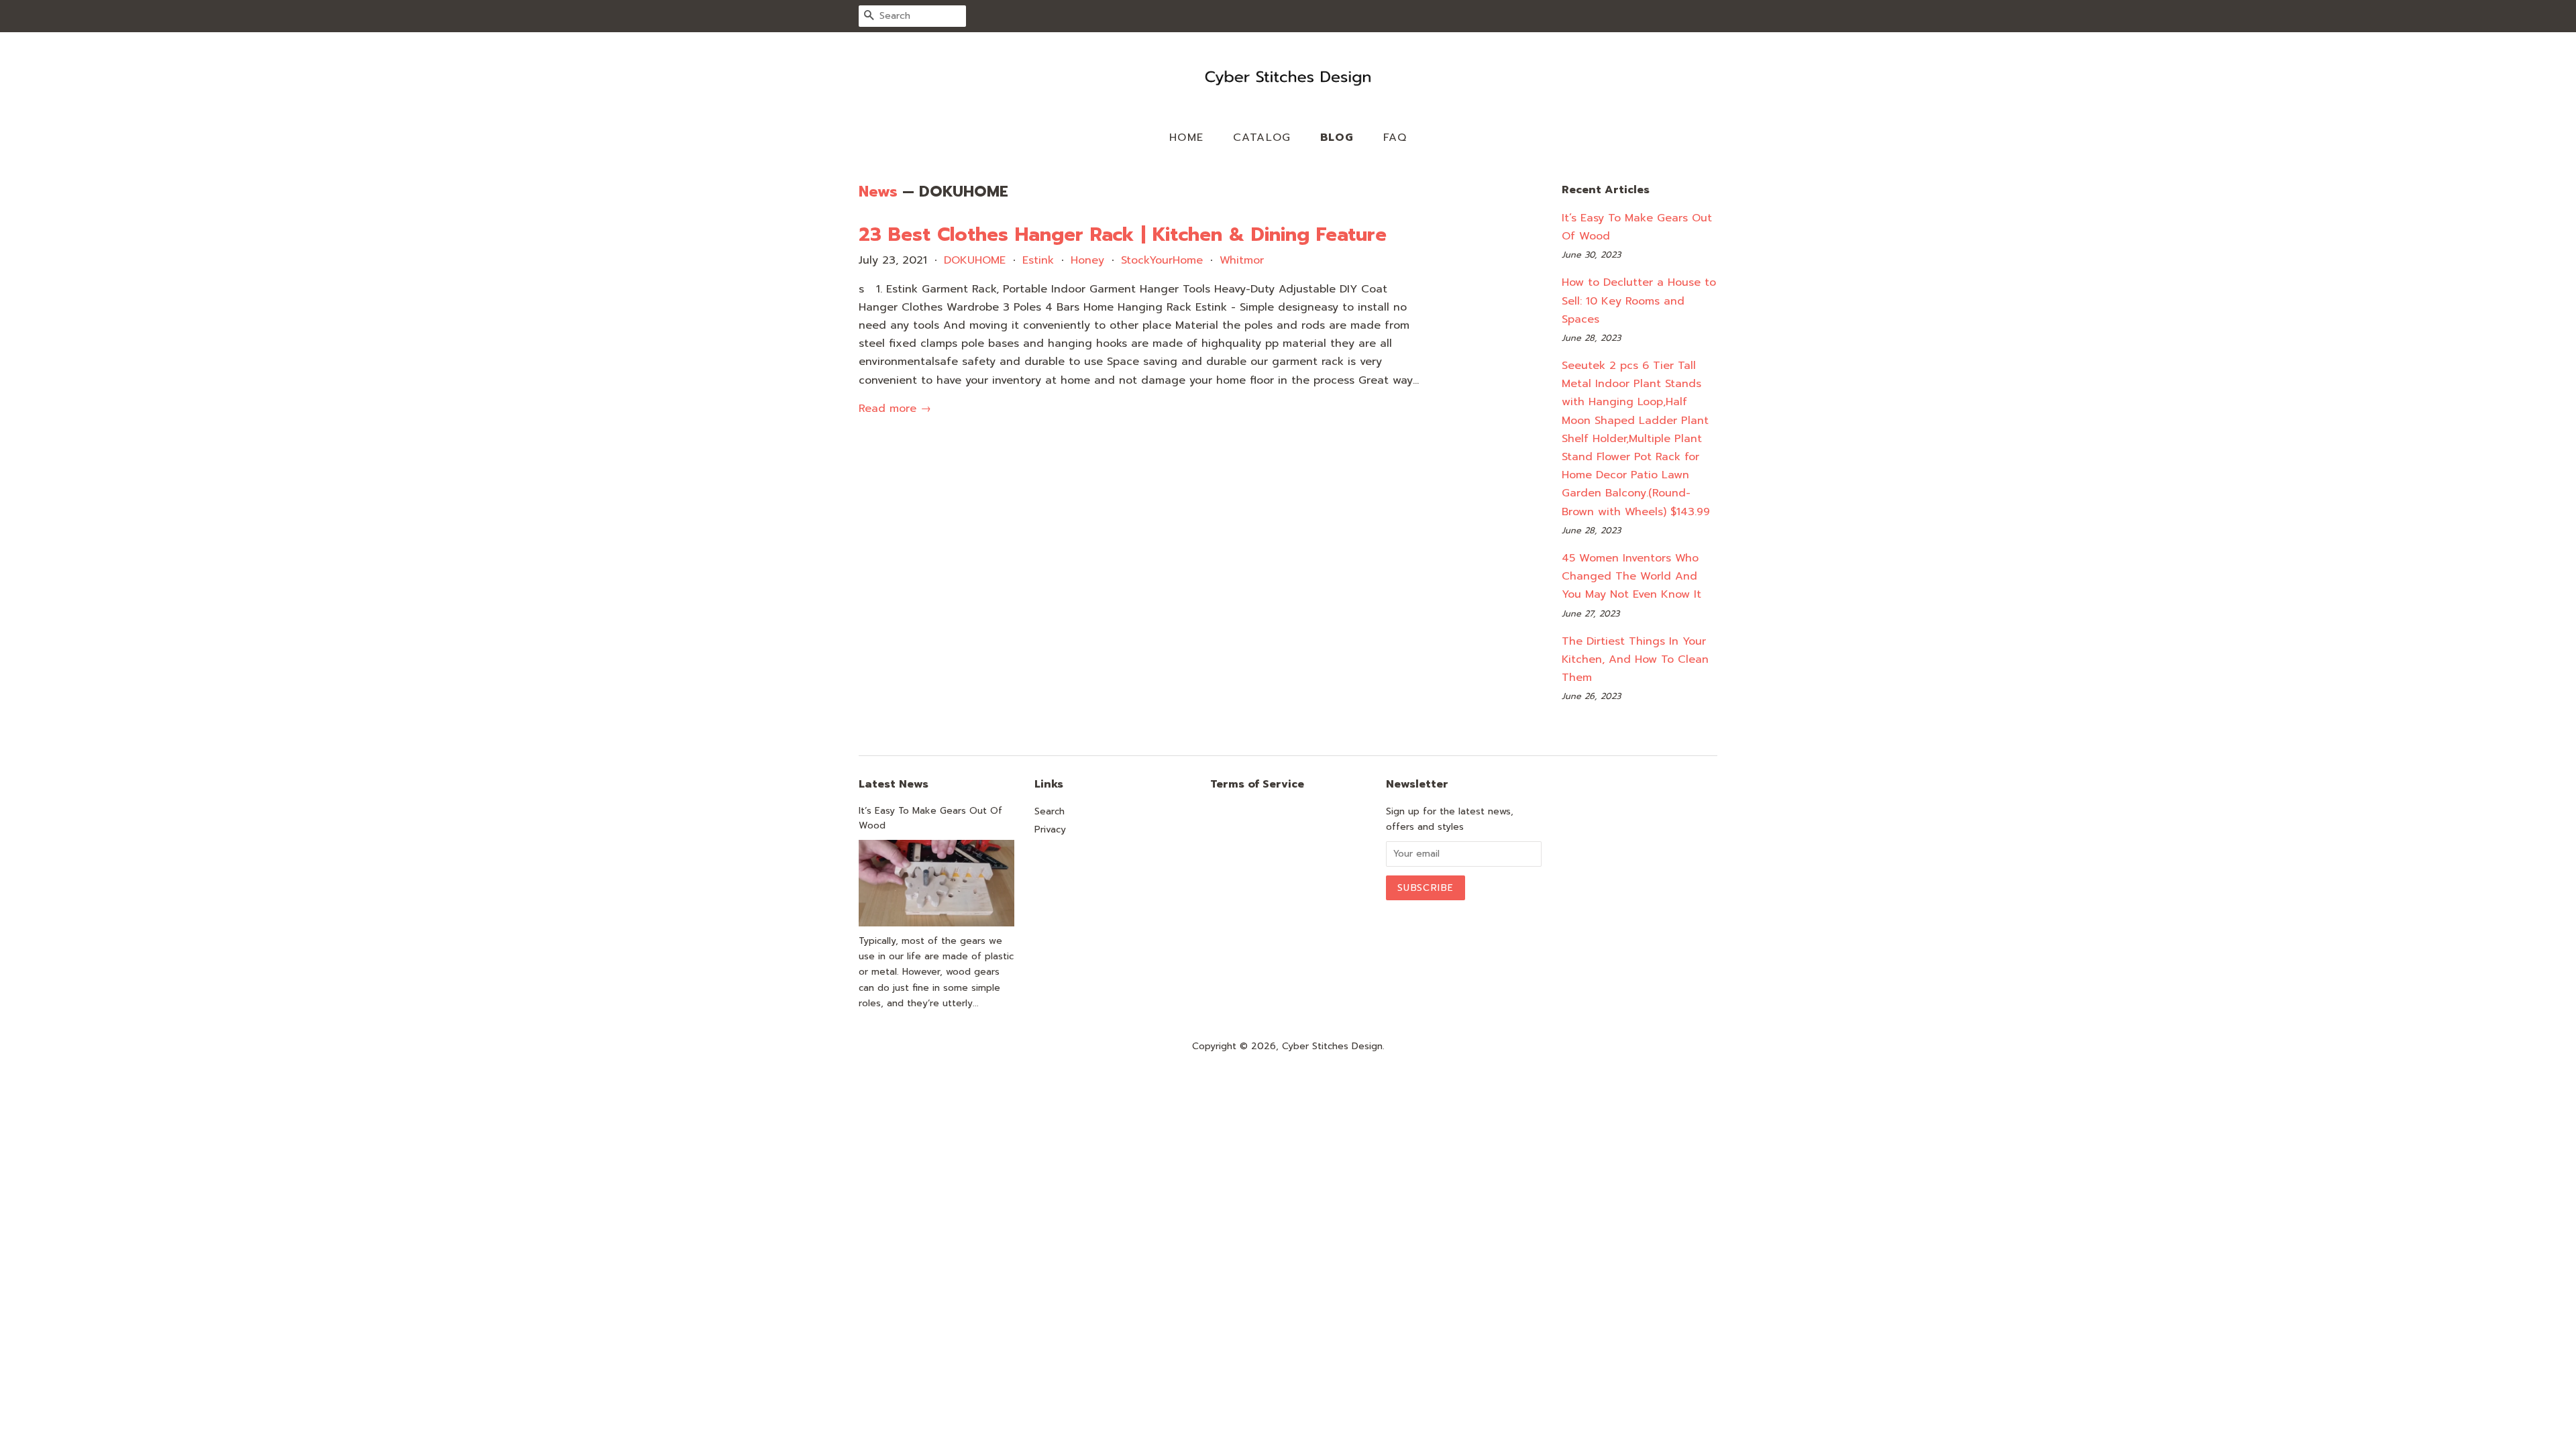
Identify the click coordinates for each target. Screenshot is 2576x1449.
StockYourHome (1162, 260)
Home (1187, 138)
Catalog (1262, 138)
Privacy (1050, 829)
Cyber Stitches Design (1332, 1046)
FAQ (1395, 138)
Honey (1087, 260)
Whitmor (1242, 260)
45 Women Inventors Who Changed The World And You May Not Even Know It (1631, 576)
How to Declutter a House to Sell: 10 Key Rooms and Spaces (1639, 301)
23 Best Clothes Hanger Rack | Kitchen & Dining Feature (1123, 234)
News (878, 192)
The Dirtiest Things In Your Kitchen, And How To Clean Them (1635, 659)
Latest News (894, 784)
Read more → (895, 409)
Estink (1038, 260)
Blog (1337, 138)
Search (1050, 811)
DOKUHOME (975, 260)
